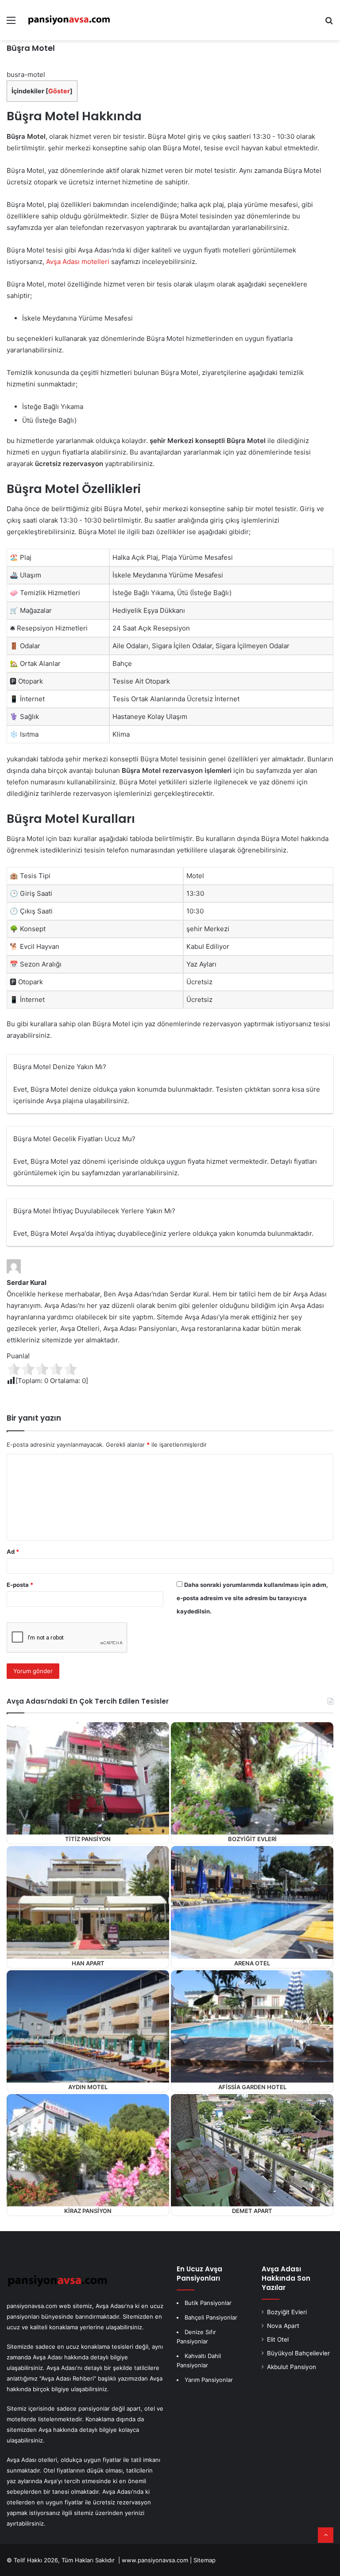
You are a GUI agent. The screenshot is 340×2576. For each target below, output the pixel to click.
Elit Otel (278, 2339)
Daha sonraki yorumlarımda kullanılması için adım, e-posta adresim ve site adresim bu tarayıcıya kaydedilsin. (252, 1598)
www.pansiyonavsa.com (155, 2560)
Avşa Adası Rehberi (68, 2378)
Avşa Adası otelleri (32, 2460)
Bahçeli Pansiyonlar (211, 2317)
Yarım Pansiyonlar (209, 2380)
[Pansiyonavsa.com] (69, 20)
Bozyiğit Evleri (287, 2312)
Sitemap (205, 2560)
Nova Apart (283, 2326)
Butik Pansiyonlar (208, 2303)
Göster (59, 91)
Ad (13, 1552)
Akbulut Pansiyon (292, 2367)
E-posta (20, 1585)
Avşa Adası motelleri (78, 262)
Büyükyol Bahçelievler (298, 2353)
